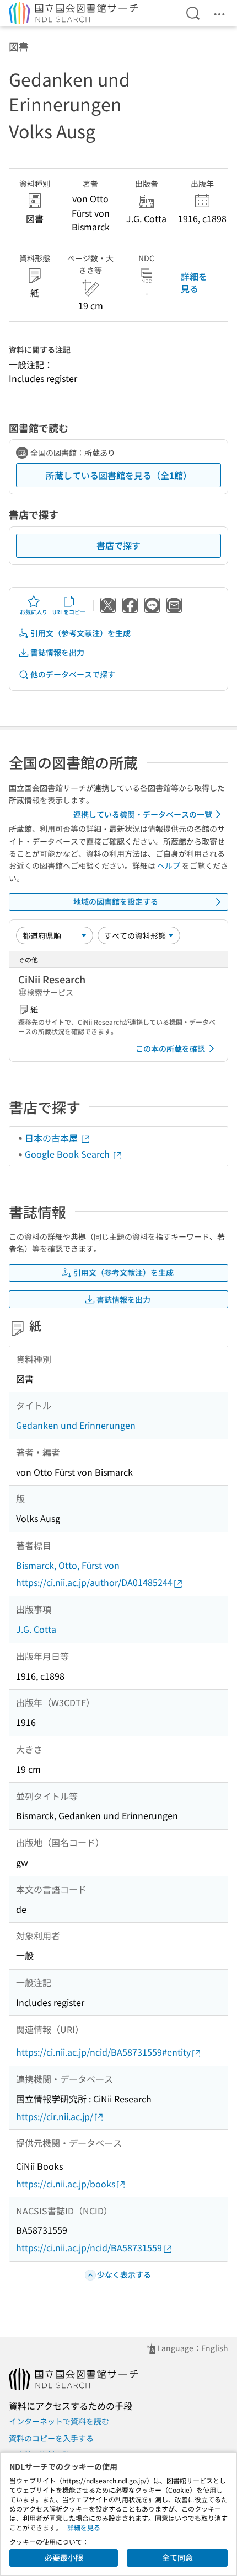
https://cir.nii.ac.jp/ (55, 2116)
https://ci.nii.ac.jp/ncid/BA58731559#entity (103, 2052)
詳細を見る (194, 282)
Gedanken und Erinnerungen (76, 1425)
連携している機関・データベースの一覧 (143, 814)
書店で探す (118, 545)
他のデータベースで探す (73, 674)
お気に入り (34, 612)
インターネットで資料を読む (59, 2421)
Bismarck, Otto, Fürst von (68, 1565)
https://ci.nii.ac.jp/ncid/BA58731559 (89, 2247)
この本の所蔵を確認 (170, 1048)
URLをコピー (69, 612)
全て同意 (177, 2557)
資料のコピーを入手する (51, 2438)
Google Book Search (68, 1154)
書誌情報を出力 (57, 652)
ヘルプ (169, 865)
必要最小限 (64, 2557)
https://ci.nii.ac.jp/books (66, 2184)
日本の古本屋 (52, 1138)
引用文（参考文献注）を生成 (80, 633)
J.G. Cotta (36, 1629)
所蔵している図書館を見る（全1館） (119, 475)
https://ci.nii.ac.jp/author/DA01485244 (94, 1582)
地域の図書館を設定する (116, 901)
